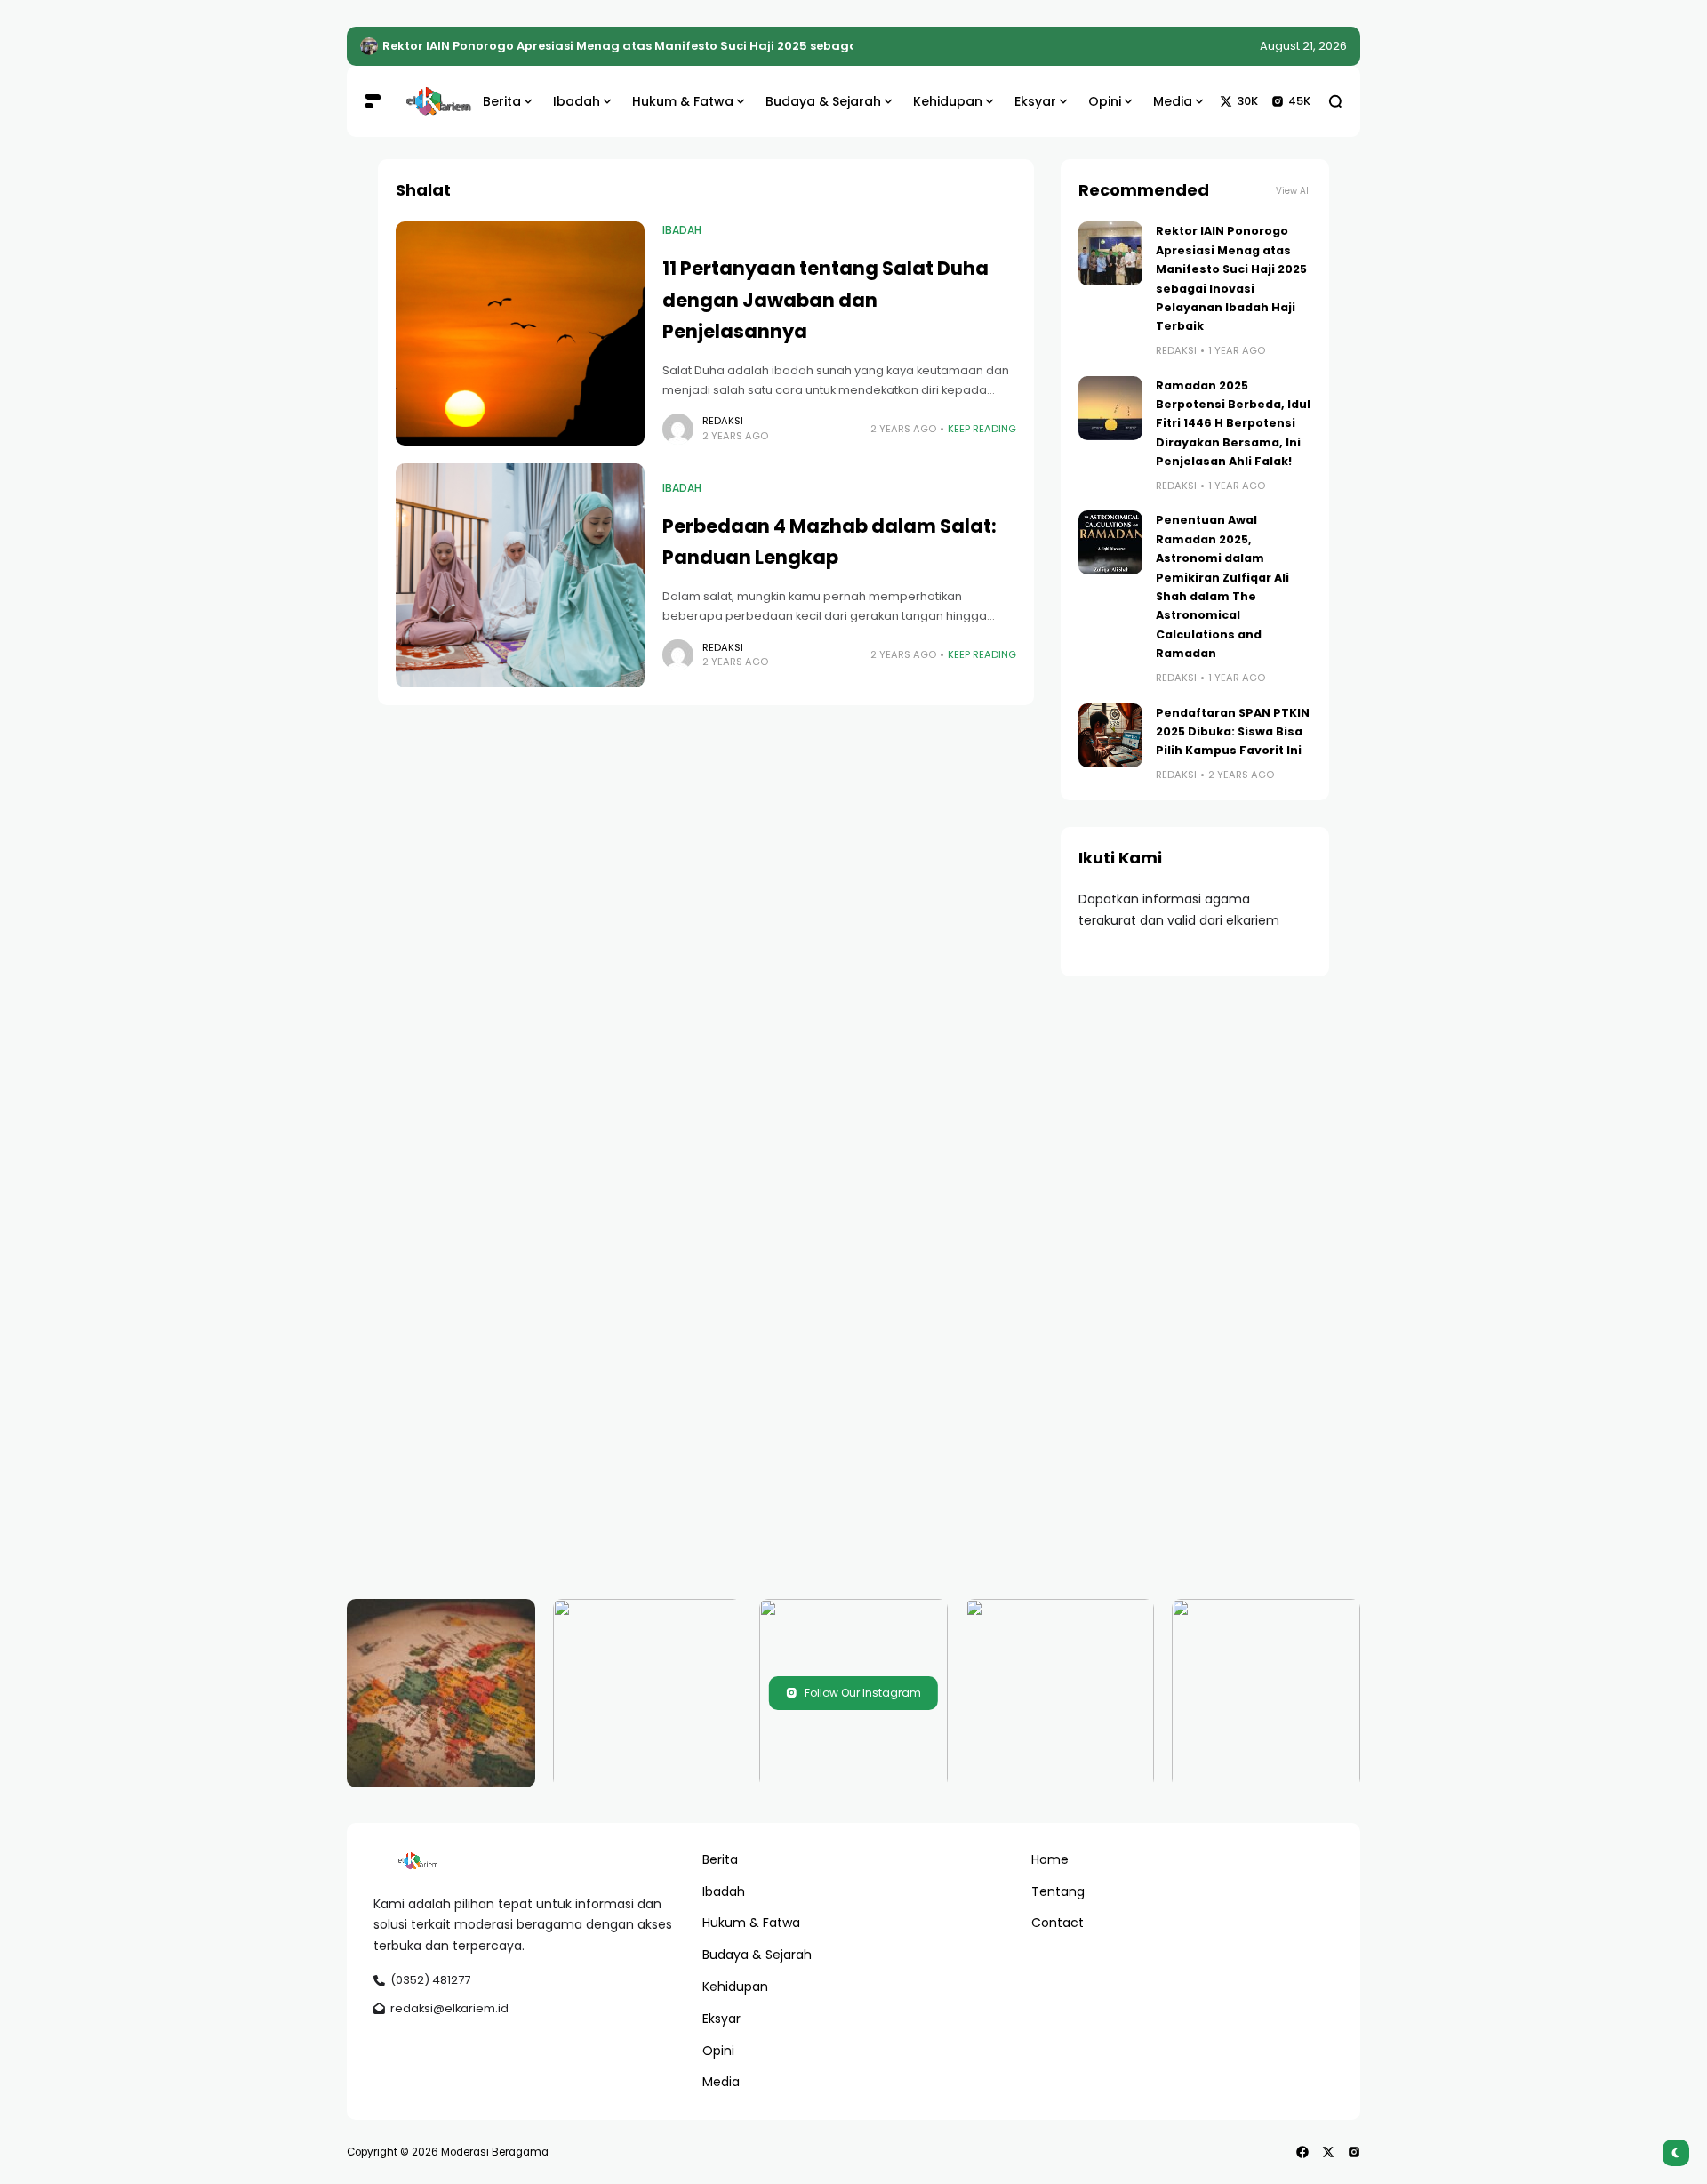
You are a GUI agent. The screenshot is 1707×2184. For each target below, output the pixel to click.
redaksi (723, 421)
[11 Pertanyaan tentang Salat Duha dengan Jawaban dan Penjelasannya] (520, 333)
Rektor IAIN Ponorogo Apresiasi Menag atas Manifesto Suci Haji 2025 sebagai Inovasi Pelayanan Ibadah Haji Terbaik (745, 46)
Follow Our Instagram (863, 1693)
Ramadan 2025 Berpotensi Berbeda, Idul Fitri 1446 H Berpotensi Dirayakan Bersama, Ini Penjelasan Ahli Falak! (1233, 424)
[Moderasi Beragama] (429, 101)
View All (1294, 191)
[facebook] (1302, 2152)
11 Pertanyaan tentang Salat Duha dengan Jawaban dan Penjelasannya (825, 300)
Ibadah (682, 230)
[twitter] (1328, 2152)
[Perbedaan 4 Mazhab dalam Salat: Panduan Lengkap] (520, 575)
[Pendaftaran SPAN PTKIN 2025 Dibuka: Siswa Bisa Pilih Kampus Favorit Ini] (1110, 735)
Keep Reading (982, 429)
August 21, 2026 (1303, 46)
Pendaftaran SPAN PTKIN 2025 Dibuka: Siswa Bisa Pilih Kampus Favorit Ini (1233, 732)
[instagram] (1354, 2152)
